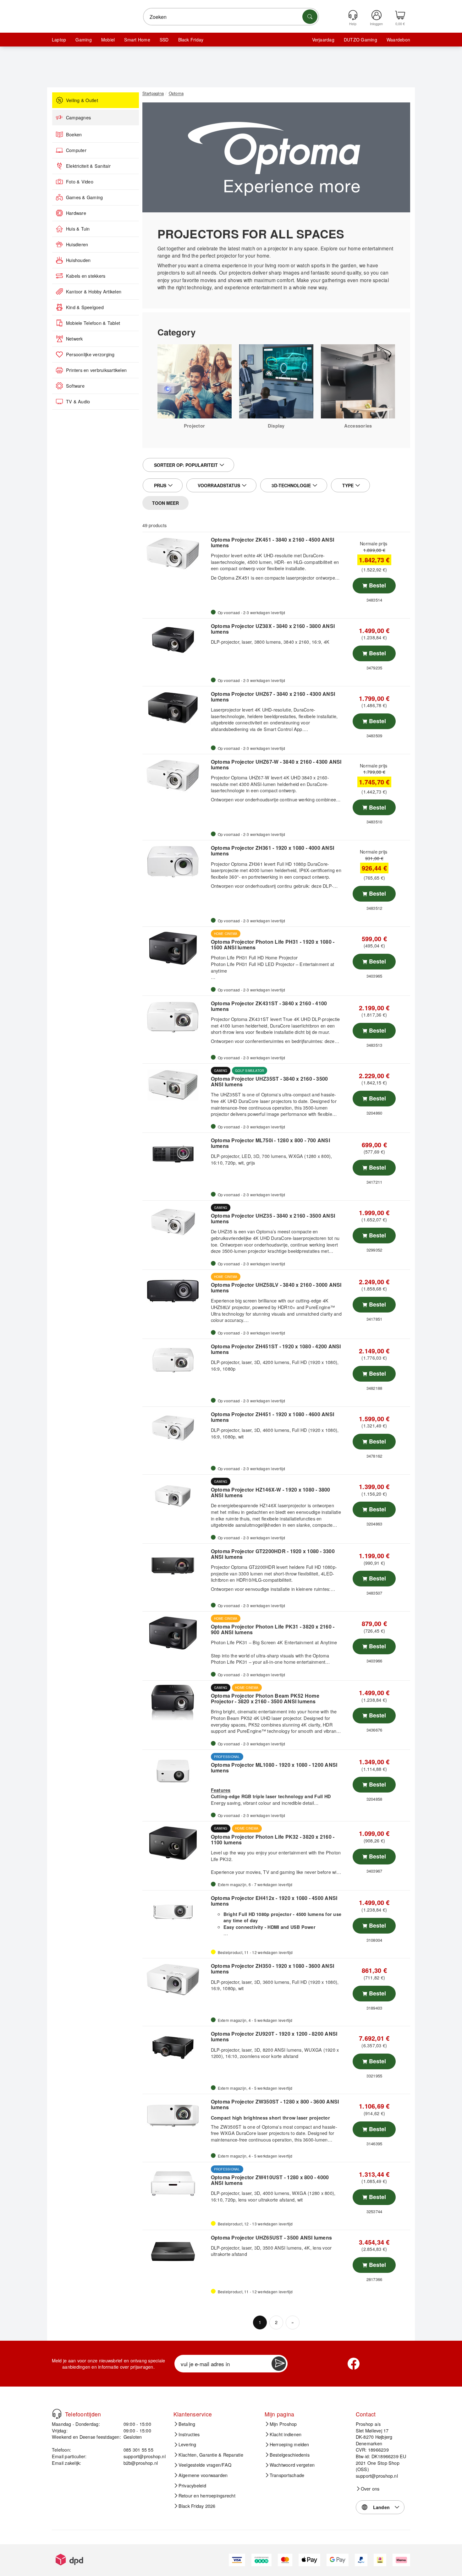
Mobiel (108, 40)
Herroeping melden (289, 2444)
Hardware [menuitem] (76, 213)
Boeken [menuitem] (74, 134)
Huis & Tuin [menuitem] (78, 229)
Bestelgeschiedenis (290, 2455)
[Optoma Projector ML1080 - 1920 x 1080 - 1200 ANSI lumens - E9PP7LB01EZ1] (176, 1771)
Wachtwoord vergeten (292, 2465)
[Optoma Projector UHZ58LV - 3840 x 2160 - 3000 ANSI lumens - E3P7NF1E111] (176, 1291)
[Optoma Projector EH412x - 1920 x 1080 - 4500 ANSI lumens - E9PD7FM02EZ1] (176, 1912)
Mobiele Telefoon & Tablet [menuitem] (93, 323)
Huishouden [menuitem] (78, 260)
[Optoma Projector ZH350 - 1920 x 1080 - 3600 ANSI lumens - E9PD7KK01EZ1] (176, 1980)
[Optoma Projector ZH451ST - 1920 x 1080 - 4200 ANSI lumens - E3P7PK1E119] (176, 1360)
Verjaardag (323, 40)
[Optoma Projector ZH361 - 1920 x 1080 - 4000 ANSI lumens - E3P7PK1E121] (176, 862)
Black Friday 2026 (197, 2506)
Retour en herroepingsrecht (207, 2496)
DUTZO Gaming (360, 40)
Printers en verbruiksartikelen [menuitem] (96, 370)
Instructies (189, 2434)
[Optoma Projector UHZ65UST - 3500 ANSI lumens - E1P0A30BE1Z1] (176, 2251)
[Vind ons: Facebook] (354, 2364)
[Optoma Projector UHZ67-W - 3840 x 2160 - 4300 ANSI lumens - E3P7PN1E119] (176, 776)
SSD (164, 40)
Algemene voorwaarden (203, 2475)
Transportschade (287, 2475)
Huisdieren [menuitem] (77, 244)
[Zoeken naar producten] (310, 17)
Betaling (187, 2424)
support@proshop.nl (145, 2456)
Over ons (370, 2489)
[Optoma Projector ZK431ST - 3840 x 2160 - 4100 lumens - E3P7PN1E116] (176, 1017)
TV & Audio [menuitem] (78, 401)
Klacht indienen (286, 2434)
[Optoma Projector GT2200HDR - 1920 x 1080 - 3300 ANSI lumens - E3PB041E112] (176, 1565)
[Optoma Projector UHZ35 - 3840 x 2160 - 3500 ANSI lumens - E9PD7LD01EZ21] (176, 1222)
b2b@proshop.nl (141, 2463)
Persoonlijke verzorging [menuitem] (90, 354)
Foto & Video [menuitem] (80, 182)
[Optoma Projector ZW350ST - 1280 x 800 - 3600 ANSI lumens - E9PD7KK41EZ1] (176, 2115)
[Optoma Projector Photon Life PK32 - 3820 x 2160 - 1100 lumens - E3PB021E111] (176, 1843)
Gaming (83, 40)
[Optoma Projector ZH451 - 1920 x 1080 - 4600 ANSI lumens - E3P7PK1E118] (176, 1428)
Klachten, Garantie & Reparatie (211, 2455)
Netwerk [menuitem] (74, 339)
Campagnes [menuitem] (78, 117)
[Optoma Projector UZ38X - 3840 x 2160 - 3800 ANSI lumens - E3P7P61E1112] (176, 640)
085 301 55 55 (138, 2450)
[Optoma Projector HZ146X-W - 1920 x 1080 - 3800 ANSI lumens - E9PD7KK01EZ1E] (176, 1496)
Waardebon (398, 40)
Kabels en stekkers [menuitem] (86, 276)
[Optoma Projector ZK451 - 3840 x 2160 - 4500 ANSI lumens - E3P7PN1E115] (176, 554)
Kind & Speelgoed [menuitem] (85, 307)
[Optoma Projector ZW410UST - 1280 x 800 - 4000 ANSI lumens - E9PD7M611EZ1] (176, 2184)
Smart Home (137, 40)
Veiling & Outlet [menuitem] (82, 100)
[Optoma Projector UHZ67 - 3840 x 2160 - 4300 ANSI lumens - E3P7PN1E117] (176, 708)
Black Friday (191, 40)
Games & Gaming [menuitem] (84, 197)
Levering (187, 2444)
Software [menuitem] (75, 386)
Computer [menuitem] (76, 150)
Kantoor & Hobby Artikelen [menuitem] (94, 292)
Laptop (59, 40)
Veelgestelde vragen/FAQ (205, 2465)
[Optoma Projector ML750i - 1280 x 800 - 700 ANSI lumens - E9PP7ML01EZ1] (176, 1154)
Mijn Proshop (283, 2424)
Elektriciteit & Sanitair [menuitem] (88, 166)
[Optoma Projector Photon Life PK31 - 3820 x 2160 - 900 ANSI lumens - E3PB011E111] (176, 1633)
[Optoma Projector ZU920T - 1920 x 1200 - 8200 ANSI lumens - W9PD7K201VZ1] (176, 2048)
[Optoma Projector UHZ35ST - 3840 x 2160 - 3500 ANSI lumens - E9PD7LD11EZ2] (176, 1085)
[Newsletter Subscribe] (279, 2364)
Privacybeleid (192, 2486)
